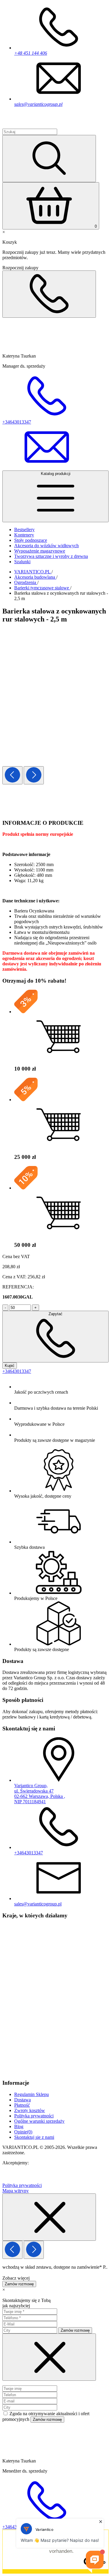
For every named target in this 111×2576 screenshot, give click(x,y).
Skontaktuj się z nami (34, 2137)
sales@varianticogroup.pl (38, 104)
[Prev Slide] (12, 775)
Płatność (22, 2105)
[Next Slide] (34, 775)
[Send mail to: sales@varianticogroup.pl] (47, 468)
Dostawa (22, 2100)
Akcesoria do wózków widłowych (46, 546)
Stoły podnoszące (31, 540)
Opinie (23, 2132)
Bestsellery (24, 529)
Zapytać (55, 1314)
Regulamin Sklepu (32, 2094)
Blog (19, 2126)
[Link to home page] (37, 126)
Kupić (10, 1366)
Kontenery (24, 535)
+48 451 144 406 (31, 53)
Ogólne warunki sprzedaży (39, 2121)
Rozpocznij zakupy (20, 268)
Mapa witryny (16, 2191)
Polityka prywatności (34, 2116)
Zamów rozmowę (19, 2284)
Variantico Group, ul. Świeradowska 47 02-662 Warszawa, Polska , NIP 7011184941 (40, 1794)
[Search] (49, 159)
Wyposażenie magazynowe (40, 551)
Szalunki (22, 562)
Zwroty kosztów (30, 2110)
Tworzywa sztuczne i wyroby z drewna (51, 556)
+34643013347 (17, 1371)
